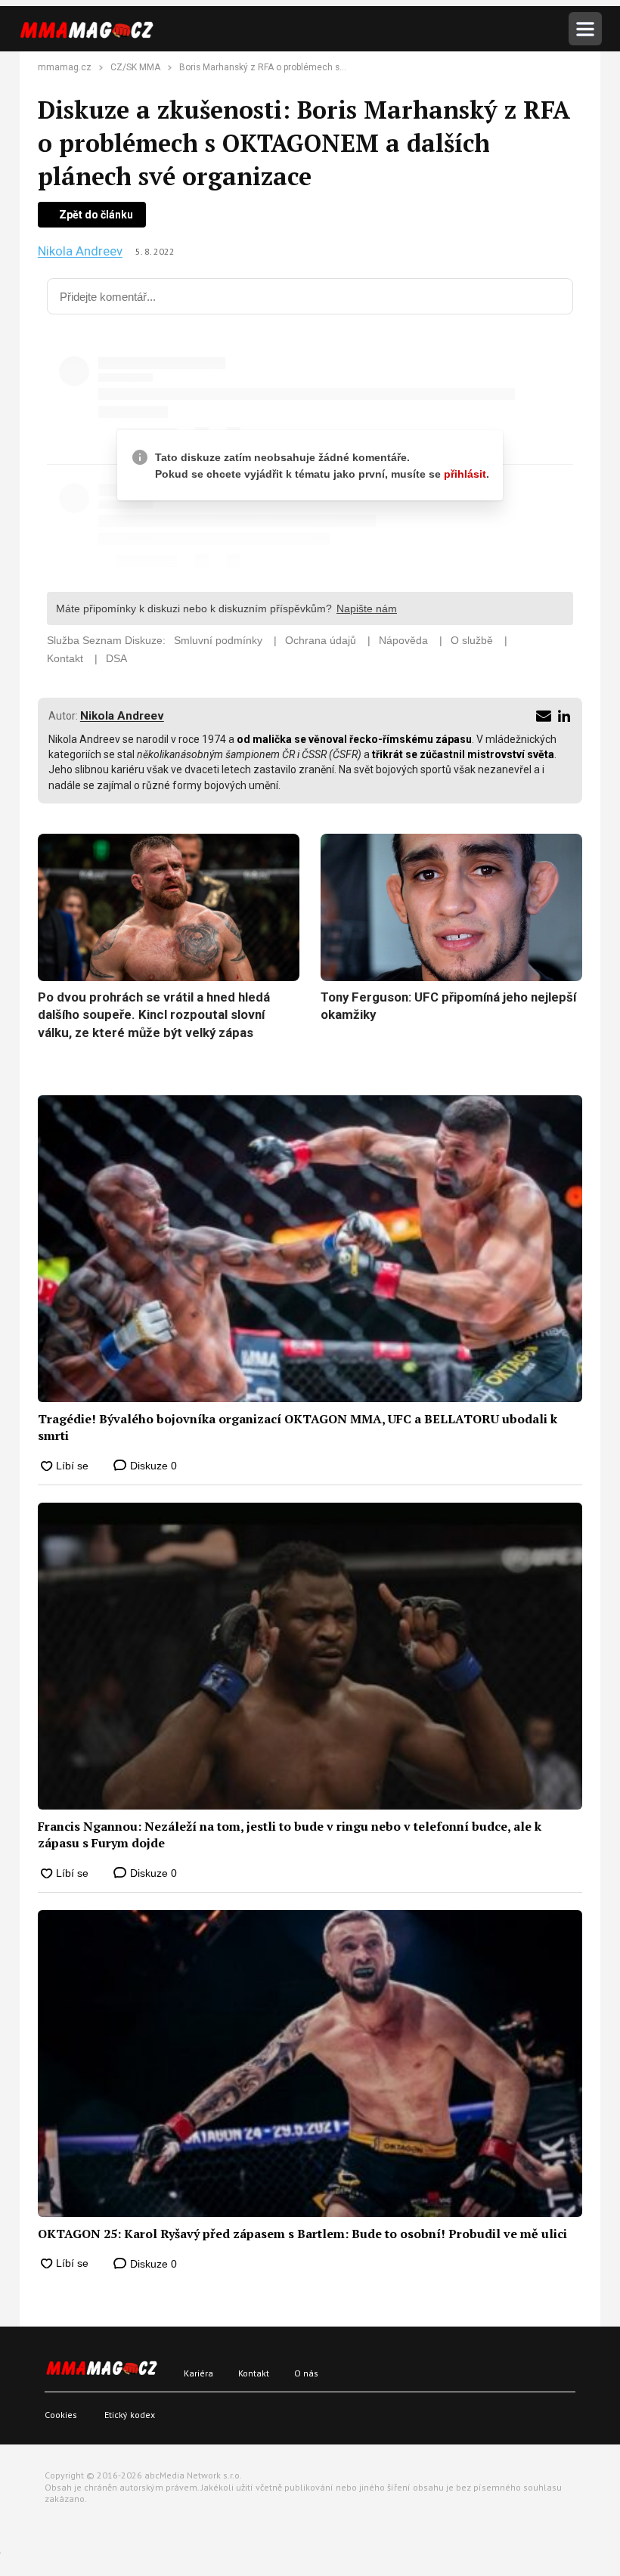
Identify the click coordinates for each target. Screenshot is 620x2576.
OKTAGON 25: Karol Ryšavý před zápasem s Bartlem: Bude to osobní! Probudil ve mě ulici (302, 2234)
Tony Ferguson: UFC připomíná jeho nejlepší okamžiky (448, 1006)
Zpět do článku (96, 215)
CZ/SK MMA (135, 67)
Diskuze (152, 1466)
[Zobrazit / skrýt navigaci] (585, 29)
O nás (306, 2373)
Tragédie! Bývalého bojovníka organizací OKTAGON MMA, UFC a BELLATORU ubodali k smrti (298, 1427)
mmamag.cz (65, 67)
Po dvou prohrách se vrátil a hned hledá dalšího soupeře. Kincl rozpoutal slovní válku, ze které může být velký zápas (154, 1015)
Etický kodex (130, 2415)
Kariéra (198, 2373)
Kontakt (254, 2373)
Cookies (61, 2415)
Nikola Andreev (80, 251)
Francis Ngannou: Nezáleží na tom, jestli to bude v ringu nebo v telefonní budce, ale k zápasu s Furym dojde (290, 1834)
